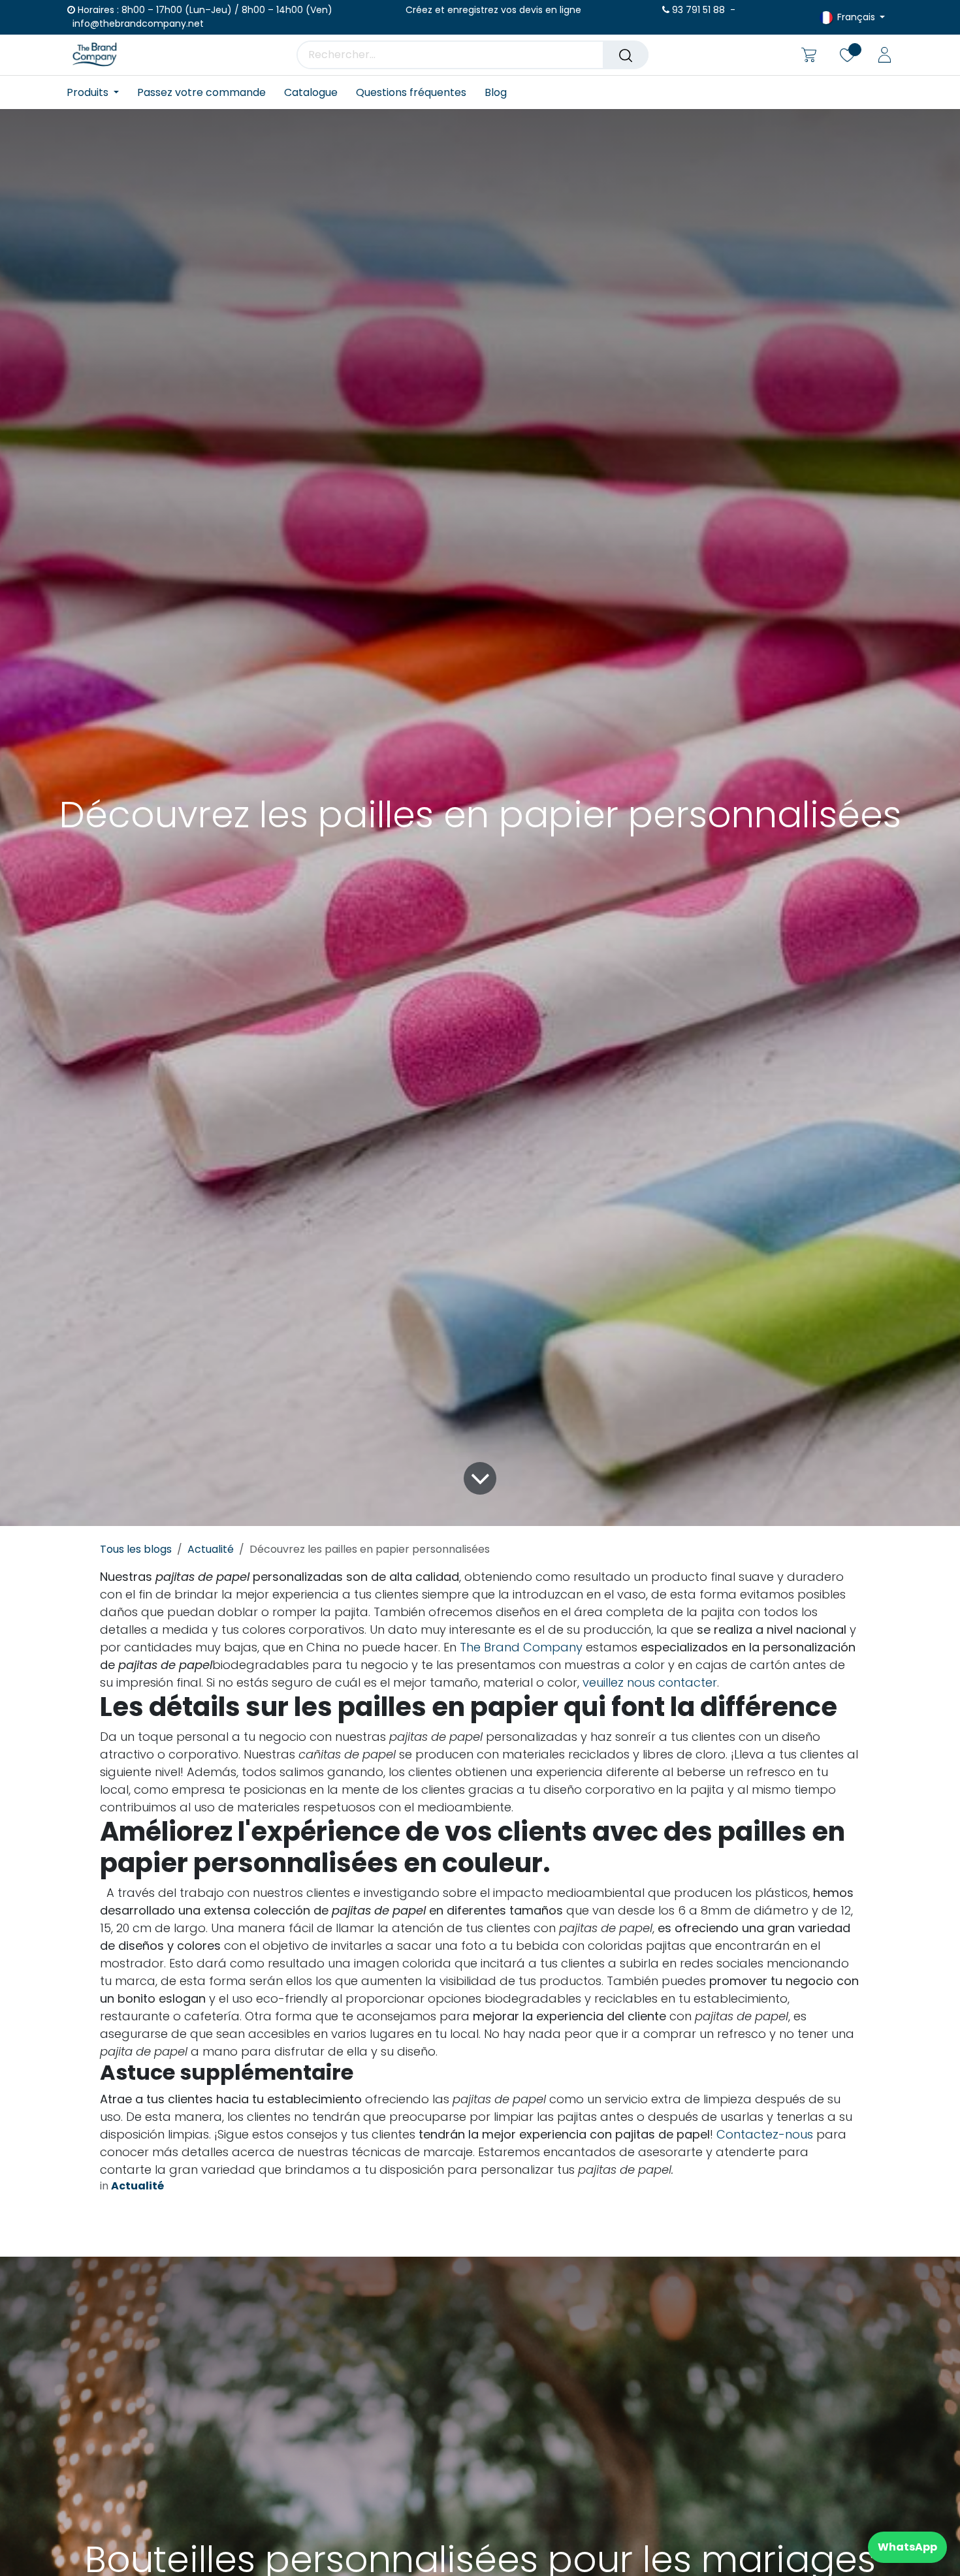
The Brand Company (521, 1647)
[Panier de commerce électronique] (809, 55)
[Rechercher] (626, 55)
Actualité (211, 1549)
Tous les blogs (136, 1549)
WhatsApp (907, 2547)
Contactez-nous (765, 2134)
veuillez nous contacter (650, 1682)
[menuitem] (97, 92)
